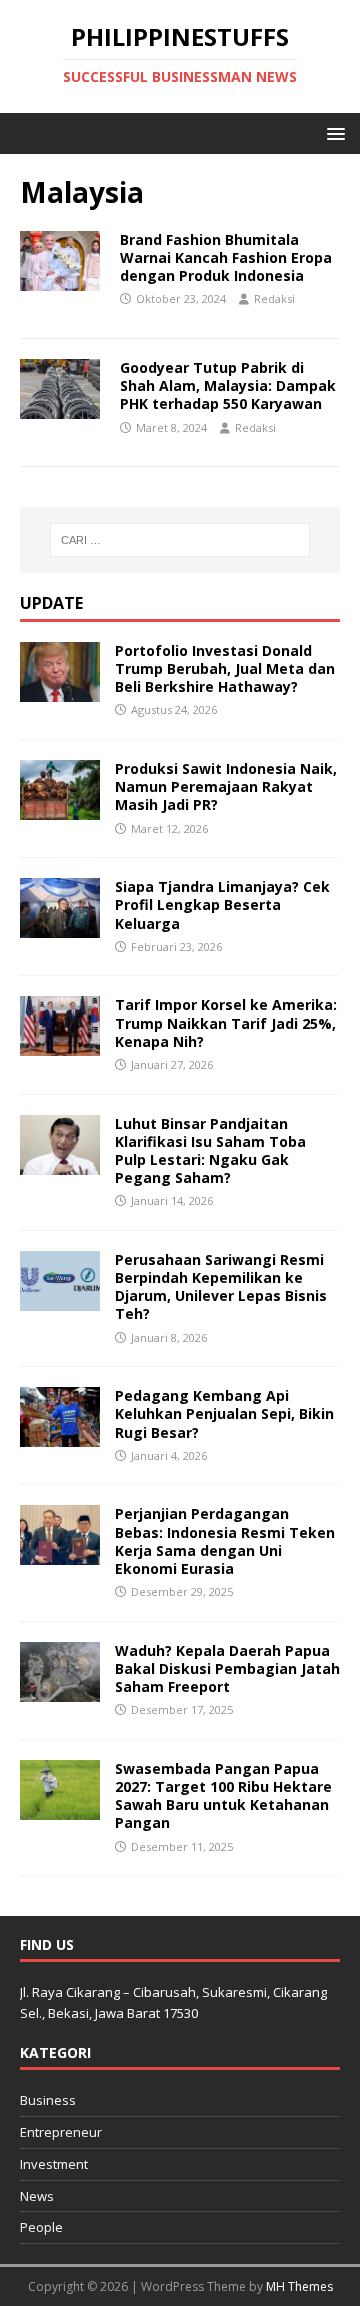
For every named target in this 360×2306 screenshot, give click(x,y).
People (41, 2227)
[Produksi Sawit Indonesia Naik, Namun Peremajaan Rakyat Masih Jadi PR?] (60, 808)
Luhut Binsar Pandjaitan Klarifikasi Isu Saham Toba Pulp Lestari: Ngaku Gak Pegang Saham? (210, 1151)
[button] (332, 132)
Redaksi (274, 298)
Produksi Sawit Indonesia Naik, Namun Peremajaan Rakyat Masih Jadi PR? (226, 786)
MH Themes (299, 2286)
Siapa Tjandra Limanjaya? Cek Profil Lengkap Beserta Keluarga (222, 904)
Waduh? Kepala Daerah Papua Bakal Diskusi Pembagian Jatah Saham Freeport (227, 1668)
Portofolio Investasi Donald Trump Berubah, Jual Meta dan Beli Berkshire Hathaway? (225, 668)
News (37, 2196)
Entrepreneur (61, 2132)
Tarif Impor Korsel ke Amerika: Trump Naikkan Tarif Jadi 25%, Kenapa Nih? (226, 1022)
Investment (54, 2164)
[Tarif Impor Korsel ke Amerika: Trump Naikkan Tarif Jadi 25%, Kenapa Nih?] (60, 1044)
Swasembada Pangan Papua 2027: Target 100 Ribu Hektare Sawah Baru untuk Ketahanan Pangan (223, 1796)
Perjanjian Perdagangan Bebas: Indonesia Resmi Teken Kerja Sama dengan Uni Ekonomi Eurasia (225, 1541)
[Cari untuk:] (180, 540)
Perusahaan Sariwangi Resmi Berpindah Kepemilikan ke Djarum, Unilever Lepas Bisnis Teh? (221, 1287)
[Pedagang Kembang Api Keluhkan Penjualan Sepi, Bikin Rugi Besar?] (60, 1435)
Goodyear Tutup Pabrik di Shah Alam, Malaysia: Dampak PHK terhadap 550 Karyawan (228, 385)
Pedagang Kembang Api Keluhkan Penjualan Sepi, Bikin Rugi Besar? (224, 1413)
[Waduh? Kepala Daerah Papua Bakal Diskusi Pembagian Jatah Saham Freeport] (60, 1689)
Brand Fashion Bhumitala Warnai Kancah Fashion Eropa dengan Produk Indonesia (226, 257)
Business (48, 2100)
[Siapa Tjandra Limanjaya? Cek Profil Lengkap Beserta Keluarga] (60, 926)
